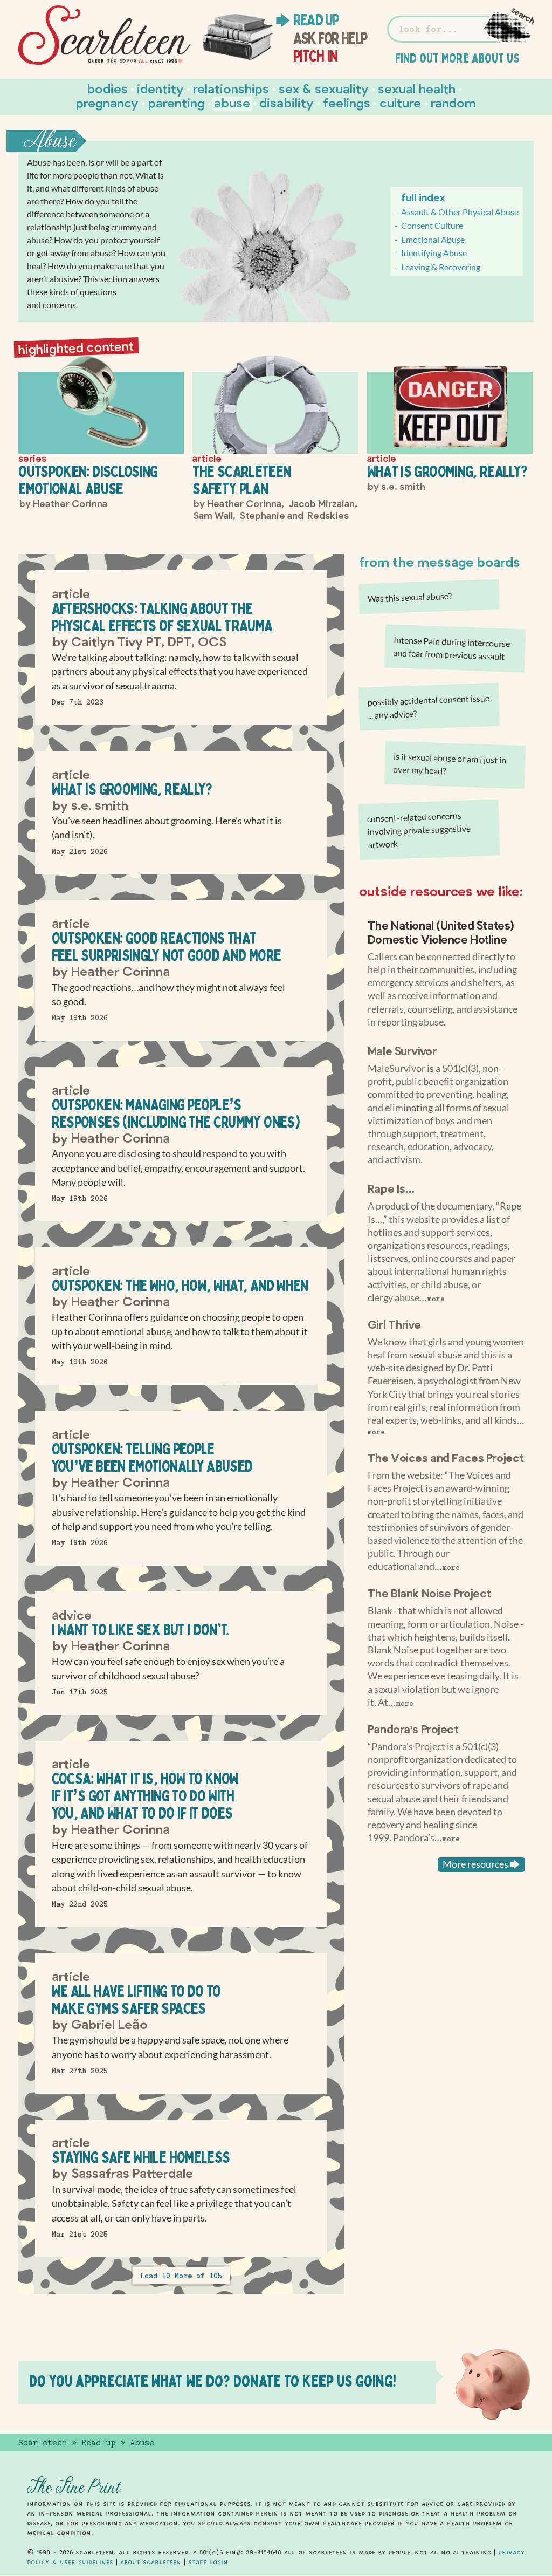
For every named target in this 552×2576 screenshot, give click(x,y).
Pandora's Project (413, 1728)
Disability (287, 102)
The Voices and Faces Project (446, 1457)
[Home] (105, 35)
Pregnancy (107, 102)
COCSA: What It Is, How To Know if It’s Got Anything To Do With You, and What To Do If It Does (145, 1796)
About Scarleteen (151, 2562)
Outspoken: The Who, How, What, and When (180, 1285)
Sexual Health (417, 88)
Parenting (177, 102)
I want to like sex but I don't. (140, 1629)
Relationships (231, 88)
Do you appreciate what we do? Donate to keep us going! (213, 2381)
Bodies (108, 88)
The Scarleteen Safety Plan (241, 480)
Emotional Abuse (433, 239)
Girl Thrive (394, 1324)
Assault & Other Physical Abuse (460, 212)
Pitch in (316, 56)
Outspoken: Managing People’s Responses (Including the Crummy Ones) (176, 1113)
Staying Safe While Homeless (141, 2157)
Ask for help (330, 38)
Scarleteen (43, 2443)
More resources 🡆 (481, 1864)
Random (453, 102)
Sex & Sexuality (324, 88)
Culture (400, 102)
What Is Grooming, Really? (447, 471)
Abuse (232, 102)
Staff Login (208, 2562)
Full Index (423, 197)
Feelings (347, 102)
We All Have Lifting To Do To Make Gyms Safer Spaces (136, 2000)
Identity (160, 88)
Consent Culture (432, 225)
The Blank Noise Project (429, 1593)
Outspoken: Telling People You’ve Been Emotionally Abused (152, 1457)
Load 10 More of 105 (181, 2276)
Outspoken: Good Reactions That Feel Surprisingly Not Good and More (167, 947)
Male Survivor (402, 1050)
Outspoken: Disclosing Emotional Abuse (88, 480)
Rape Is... (391, 1188)
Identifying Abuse (434, 253)
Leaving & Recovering (441, 267)
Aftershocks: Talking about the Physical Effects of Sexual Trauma (162, 617)
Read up (316, 20)
